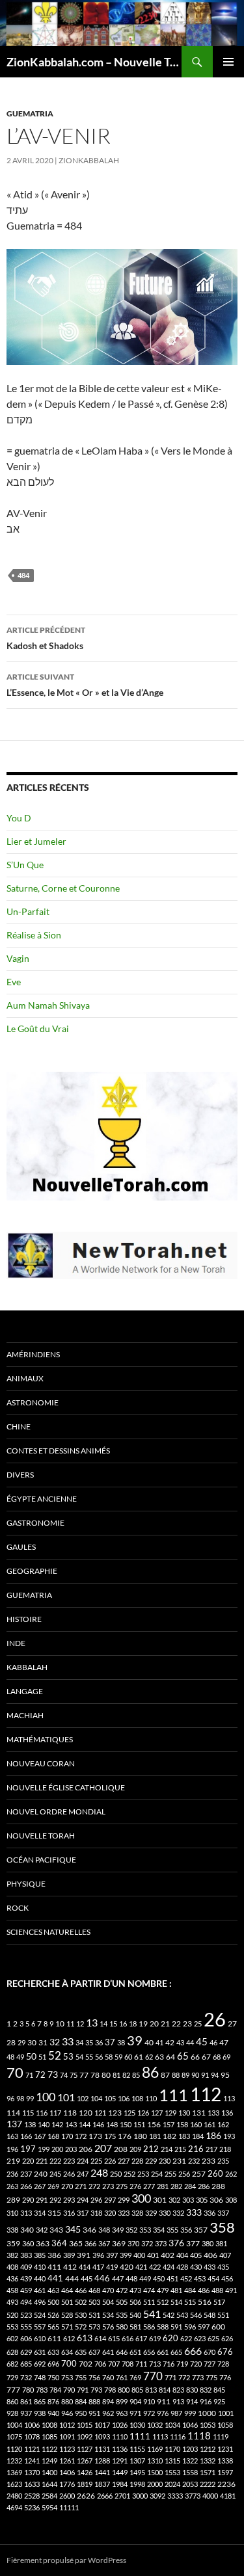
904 (135, 2401)
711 (141, 2364)
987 (176, 2413)
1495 (137, 2472)
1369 (14, 2472)
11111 (69, 2507)
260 (215, 2173)
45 (202, 2041)
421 (141, 2267)
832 (206, 2390)
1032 (155, 2425)
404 (182, 2255)
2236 (226, 2484)
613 (85, 2338)
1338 (225, 2461)
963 (122, 2413)
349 (118, 2230)
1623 (14, 2484)
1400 (49, 2472)
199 (44, 2149)
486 (204, 2290)
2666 (105, 2496)
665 (176, 2352)
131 (199, 2113)
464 (67, 2290)
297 (110, 2200)
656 (149, 2352)
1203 (190, 2449)
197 (28, 2149)
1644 (49, 2484)
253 (143, 2174)
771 (170, 2377)
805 (137, 2390)
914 (192, 2401)
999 (190, 2413)
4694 (14, 2507)
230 (165, 2161)
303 (188, 2200)
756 (94, 2377)
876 (53, 2401)
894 (108, 2401)
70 (15, 2072)
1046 (190, 2425)
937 (26, 2413)
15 (113, 2024)
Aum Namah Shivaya (48, 1005)
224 (83, 2161)
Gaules (21, 1547)
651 (135, 2352)
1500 (155, 2472)
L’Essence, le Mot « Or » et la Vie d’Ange (85, 685)
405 (196, 2255)
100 (46, 2097)
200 (57, 2149)
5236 (32, 2507)
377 (193, 2243)
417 (98, 2267)
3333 (175, 2496)
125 (129, 2113)
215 (180, 2149)
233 (209, 2161)
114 (13, 2113)
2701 (122, 2496)
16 (123, 2024)
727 (210, 2364)
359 (13, 2243)
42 (170, 2042)
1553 (172, 2472)
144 (85, 2124)
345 (73, 2229)
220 (28, 2161)
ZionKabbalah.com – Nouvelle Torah (94, 62)
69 (226, 2057)
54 (79, 2057)
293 (69, 2200)
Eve (14, 982)
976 (163, 2413)
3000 (140, 2496)
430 (196, 2267)
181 (155, 2136)
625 (213, 2338)
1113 (160, 2437)
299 (124, 2200)
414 (85, 2267)
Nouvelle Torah (41, 1836)
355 (172, 2230)
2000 (155, 2484)
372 (147, 2243)
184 (198, 2136)
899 (122, 2401)
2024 (172, 2484)
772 (184, 2377)
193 (229, 2136)
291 (42, 2200)
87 (165, 2075)
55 (89, 2057)
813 (151, 2390)
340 (27, 2230)
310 (12, 2213)
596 (190, 2327)
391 (84, 2255)
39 (135, 2040)
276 (135, 2186)
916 (206, 2401)
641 (108, 2352)
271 (81, 2186)
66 (195, 2057)
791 (83, 2390)
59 (118, 2057)
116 (42, 2113)
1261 (67, 2461)
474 (149, 2290)
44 (190, 2042)
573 (94, 2327)
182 (169, 2136)
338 (12, 2230)
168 (53, 2136)
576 (108, 2327)
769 (135, 2377)
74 (64, 2075)
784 (55, 2390)
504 (108, 2302)
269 (53, 2186)
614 (100, 2338)
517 (219, 2302)
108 (137, 2098)
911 (164, 2401)
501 (67, 2302)
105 (110, 2098)
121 (100, 2113)
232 (194, 2161)
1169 (155, 2449)
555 (26, 2327)
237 (26, 2174)
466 (81, 2290)
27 (232, 2024)
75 (74, 2075)
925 (219, 2401)
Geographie (32, 1571)
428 (182, 2267)
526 (53, 2315)
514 (176, 2302)
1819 (85, 2484)
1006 (32, 2425)
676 (225, 2352)
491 (231, 2290)
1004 (14, 2425)
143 (71, 2124)
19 (143, 2024)
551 (223, 2315)
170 (67, 2136)
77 (84, 2075)
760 (108, 2377)
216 (196, 2149)
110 (151, 2098)
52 (55, 2055)
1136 (120, 2449)
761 (122, 2377)
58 (109, 2057)
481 (176, 2290)
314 (40, 2213)
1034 (172, 2425)
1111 (140, 2436)
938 (40, 2413)
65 (183, 2056)
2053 (190, 2484)
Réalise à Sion (34, 935)
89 (185, 2075)
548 (210, 2315)
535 (122, 2315)
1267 (85, 2461)
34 (79, 2042)
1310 (155, 2461)
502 (81, 2302)
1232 (14, 2461)
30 (32, 2042)
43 (180, 2042)
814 (165, 2390)
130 (184, 2113)
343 (56, 2230)
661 (163, 2352)
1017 (102, 2425)
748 (40, 2377)
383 (26, 2255)
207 (103, 2148)
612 (69, 2338)
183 (184, 2136)
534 (108, 2315)
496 (40, 2302)
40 (149, 2042)
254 (157, 2174)
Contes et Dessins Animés (58, 1451)
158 (182, 2124)
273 (108, 2186)
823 (178, 2390)
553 (12, 2327)
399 (126, 2255)
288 (218, 2186)
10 (60, 2024)
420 (127, 2267)
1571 (208, 2472)
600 (218, 2327)
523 (26, 2315)
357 (201, 2230)
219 (13, 2161)
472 (122, 2290)
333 (194, 2212)
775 (211, 2377)
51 (42, 2057)
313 (26, 2213)
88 (176, 2075)
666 (193, 2351)
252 (129, 2174)
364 (59, 2243)
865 (40, 2401)
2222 (208, 2484)
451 (172, 2278)
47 (224, 2042)
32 (55, 2042)
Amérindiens (33, 1354)
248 (99, 2173)
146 (98, 2124)
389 (69, 2255)
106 (124, 2098)
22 (176, 2024)
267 (40, 2186)
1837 (102, 2484)
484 (23, 575)
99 (30, 2098)
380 (208, 2243)
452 (186, 2278)
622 (186, 2338)
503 (94, 2302)
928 (12, 2413)
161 (210, 2124)
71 (29, 2075)
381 (221, 2243)
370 (133, 2243)
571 (67, 2327)
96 (10, 2098)
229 (151, 2161)
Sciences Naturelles (48, 1932)
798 (110, 2390)
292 (55, 2200)
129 (170, 2113)
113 (229, 2098)
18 (133, 2024)
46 (213, 2042)
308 (231, 2200)
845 (219, 2390)
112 (206, 2094)
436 (12, 2278)
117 (55, 2113)
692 (40, 2364)
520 (12, 2315)
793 (96, 2390)
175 (110, 2136)
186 (213, 2135)
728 (223, 2364)
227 (124, 2161)
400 (139, 2255)
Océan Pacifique (41, 1860)
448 (131, 2278)
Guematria (30, 113)
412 (70, 2267)
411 (54, 2267)
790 (69, 2390)
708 (128, 2364)
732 (26, 2377)
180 (140, 2136)
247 (83, 2174)
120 (86, 2113)
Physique (26, 1884)
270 (67, 2186)
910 (149, 2401)
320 (110, 2213)
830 (192, 2390)
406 (210, 2255)
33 (68, 2041)
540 (135, 2315)
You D (19, 818)
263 (12, 2186)
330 (165, 2213)
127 (157, 2113)
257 (199, 2174)
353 (145, 2230)
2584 (49, 2496)
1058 (225, 2425)
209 (135, 2149)
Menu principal (228, 62)
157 (169, 2124)
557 (40, 2327)
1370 (32, 2472)
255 (170, 2174)
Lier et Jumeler (36, 841)
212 (151, 2149)
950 (81, 2413)
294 (83, 2200)
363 (43, 2243)
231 (179, 2161)
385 (40, 2255)
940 (53, 2413)
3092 (157, 2496)
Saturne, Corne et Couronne (63, 888)
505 (122, 2302)
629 (26, 2352)
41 (159, 2042)
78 (95, 2075)
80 (106, 2075)
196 (12, 2149)
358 (222, 2227)
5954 (49, 2507)
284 (190, 2186)
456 (227, 2278)
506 (135, 2302)
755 (81, 2377)
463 (53, 2290)
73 (53, 2074)
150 (126, 2124)
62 (149, 2057)
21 (165, 2024)
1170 (172, 2449)
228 (137, 2161)
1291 (120, 2461)
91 (205, 2075)
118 (70, 2113)
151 (139, 2124)
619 (155, 2338)
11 (70, 2024)
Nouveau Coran (41, 1763)
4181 (228, 2496)
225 (96, 2161)
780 (28, 2390)
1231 (225, 2449)
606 (26, 2338)
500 (53, 2302)
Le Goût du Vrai (38, 1029)
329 (151, 2213)
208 (121, 2149)
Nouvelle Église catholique (66, 1787)
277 (149, 2186)
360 (28, 2243)
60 (128, 2057)
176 (125, 2136)
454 (213, 2278)
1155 (137, 2449)
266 (26, 2186)
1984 (120, 2484)
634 (67, 2352)
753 (67, 2377)
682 (12, 2364)
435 (223, 2267)
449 (145, 2278)
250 (116, 2174)
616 (128, 2338)
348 (104, 2230)
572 (81, 2327)
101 (66, 2097)
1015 (85, 2425)
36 (99, 2042)
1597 (225, 2472)
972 (149, 2413)
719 (182, 2364)
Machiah (25, 1715)
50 (31, 2056)
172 (81, 2136)
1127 (85, 2449)
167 (40, 2136)
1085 (49, 2437)
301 (160, 2200)
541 (152, 2314)
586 (149, 2327)
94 (215, 2075)
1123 (67, 2449)
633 (53, 2352)
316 (69, 2213)
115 (28, 2113)
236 (12, 2174)
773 (198, 2377)
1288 (102, 2461)
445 (87, 2278)
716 (169, 2364)
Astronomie (33, 1402)
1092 (85, 2437)
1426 (85, 2472)
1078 (32, 2437)
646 (122, 2352)
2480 (14, 2496)
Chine (19, 1427)
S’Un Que (25, 865)
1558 (190, 2472)
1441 (102, 2472)
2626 (86, 2496)
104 (96, 2098)
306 (216, 2200)
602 (12, 2338)
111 (173, 2095)
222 (55, 2161)
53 (68, 2057)
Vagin (18, 958)
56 (99, 2057)
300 (141, 2198)
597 (204, 2327)
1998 (137, 2484)
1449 (120, 2472)
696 (53, 2364)
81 (116, 2075)
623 (200, 2338)
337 (223, 2213)
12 (80, 2024)
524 (40, 2315)
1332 (208, 2461)
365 (76, 2243)
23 (187, 2024)
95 (225, 2075)
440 (40, 2278)
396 (98, 2255)
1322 (190, 2461)
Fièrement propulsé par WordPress (66, 2560)
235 (223, 2161)
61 (139, 2057)
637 (94, 2352)
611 (54, 2338)
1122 (49, 2449)
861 (26, 2401)
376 (176, 2243)
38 (121, 2042)
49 (20, 2057)
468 (94, 2290)
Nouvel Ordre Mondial (56, 1812)
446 (102, 2278)
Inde (16, 1643)
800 (124, 2390)
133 (213, 2113)
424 (169, 2267)
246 (69, 2174)
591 (176, 2327)
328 (137, 2213)
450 (159, 2278)
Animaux (25, 1378)
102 (83, 2098)
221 (42, 2161)
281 (163, 2186)
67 (206, 2057)
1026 (120, 2425)
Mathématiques (40, 1739)
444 (72, 2278)
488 (217, 2290)
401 (153, 2255)
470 (108, 2290)
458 (12, 2290)
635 (81, 2352)
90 (195, 2075)
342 (42, 2230)
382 (12, 2255)
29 (21, 2042)
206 (86, 2149)
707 (114, 2364)
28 (11, 2042)
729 (12, 2377)
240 (41, 2174)
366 (90, 2243)
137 (14, 2124)
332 (178, 2213)
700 (69, 2363)
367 (104, 2243)
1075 (14, 2437)
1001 (226, 2413)
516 (205, 2302)
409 (26, 2267)
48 (10, 2057)
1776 (67, 2484)
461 (40, 2290)
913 (178, 2401)
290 (28, 2200)
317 (83, 2213)
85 (136, 2075)
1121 (32, 2449)
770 (153, 2376)
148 (112, 2124)
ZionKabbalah (89, 160)
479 (163, 2290)
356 (186, 2230)
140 (44, 2124)
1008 (49, 2425)
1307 (137, 2461)
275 (122, 2186)
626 (227, 2338)
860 (12, 2401)
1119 (221, 2437)
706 (100, 2364)
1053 (208, 2425)
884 (81, 2401)
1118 (199, 2436)
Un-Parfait (28, 911)
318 (96, 2213)
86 (150, 2072)
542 (169, 2315)
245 (55, 2174)
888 (94, 2401)
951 (94, 2413)
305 (202, 2200)
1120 (14, 2449)
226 (110, 2161)
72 (40, 2075)
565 (53, 2327)
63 (159, 2057)
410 (40, 2267)
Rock (18, 1908)
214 (167, 2149)
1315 (172, 2461)
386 (54, 2255)
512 (163, 2302)
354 (159, 2230)
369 (119, 2243)
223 (69, 2161)
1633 (32, 2484)
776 (225, 2377)
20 (154, 2024)
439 (26, 2278)
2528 (32, 2496)
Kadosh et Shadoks (46, 638)
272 (94, 2186)
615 (114, 2338)
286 (204, 2186)
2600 (67, 2496)
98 (20, 2098)
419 (112, 2267)
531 (94, 2315)
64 (170, 2057)
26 (215, 2019)
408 (12, 2267)
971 (135, 2413)
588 (163, 2327)
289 (13, 2200)
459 (26, 2290)
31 (43, 2042)
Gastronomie (35, 1523)
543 (182, 2315)
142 (57, 2124)
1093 (102, 2437)
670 (210, 2352)
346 (89, 2230)
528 (67, 2315)
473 (135, 2290)
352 (131, 2230)
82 (126, 2075)
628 (12, 2352)
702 (86, 2364)
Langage (25, 1691)
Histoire (24, 1619)
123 (115, 2113)
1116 (178, 2437)
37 (110, 2042)
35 (89, 2042)
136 (227, 2113)
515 (190, 2302)
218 (225, 2149)
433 (210, 2267)
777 (13, 2390)
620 (170, 2338)
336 (210, 2213)
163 (12, 2136)
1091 (67, 2437)
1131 (102, 2449)
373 (161, 2243)
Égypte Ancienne (42, 1499)
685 (26, 2364)
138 (30, 2124)
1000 (207, 2413)
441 (55, 2278)
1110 (120, 2437)
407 (225, 2255)
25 (198, 2024)
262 (231, 2174)
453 (200, 2278)
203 (71, 2149)
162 (223, 2124)
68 (217, 2057)
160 (196, 2124)
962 (108, 2413)
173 (95, 2136)
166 (26, 2136)
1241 (32, 2461)
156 (154, 2124)
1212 (208, 2449)
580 (122, 2327)
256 (184, 2174)
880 (67, 2401)
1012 (67, 2425)
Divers (20, 1475)
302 (174, 2200)
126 (143, 2113)
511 (149, 2302)
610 (40, 2338)
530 (81, 2315)
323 (124, 2213)
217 (211, 2149)
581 (135, 2327)
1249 (49, 2461)
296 (96, 2200)
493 (12, 2302)
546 (196, 2315)
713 (155, 2364)
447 (118, 2278)
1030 (137, 2425)
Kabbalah (27, 1667)
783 (42, 2390)
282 (176, 2186)
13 (92, 2022)
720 (196, 2364)
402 (168, 2255)
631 (40, 2352)
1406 (67, 2472)
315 (54, 2213)
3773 (193, 2496)
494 (26, 2302)
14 (103, 2024)
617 (141, 2338)
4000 (210, 2496)
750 (53, 2377)
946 (67, 2413)
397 (112, 2255)
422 (155, 2267)
